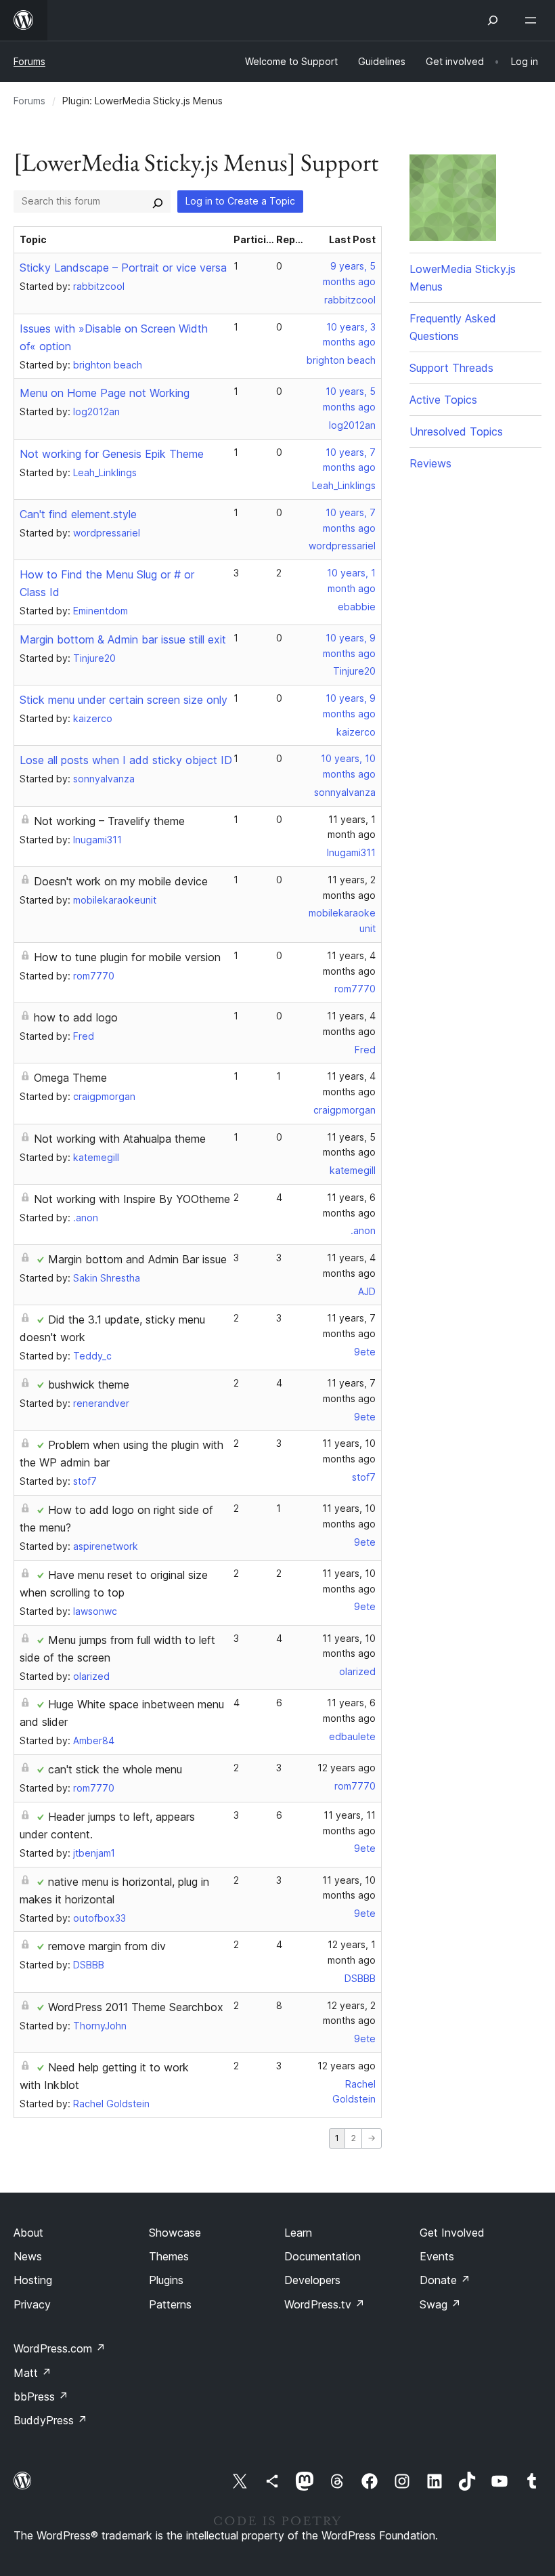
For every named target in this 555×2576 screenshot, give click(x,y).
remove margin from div (107, 1946)
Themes (169, 2256)
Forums (29, 61)
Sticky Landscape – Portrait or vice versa (123, 268)
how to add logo (76, 1017)
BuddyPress (50, 2420)
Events (437, 2256)
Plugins (166, 2280)
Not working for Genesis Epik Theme (112, 454)
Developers (312, 2280)
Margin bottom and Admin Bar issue (137, 1259)
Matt (32, 2373)
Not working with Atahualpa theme (120, 1139)
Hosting (33, 2280)
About (28, 2233)
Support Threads (451, 368)
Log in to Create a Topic (240, 201)
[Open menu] (533, 20)
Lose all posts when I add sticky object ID (126, 760)
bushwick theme (89, 1385)
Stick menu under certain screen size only (124, 700)
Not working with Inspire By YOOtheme (132, 1199)
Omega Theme (70, 1078)
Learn (298, 2233)
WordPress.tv (325, 2304)
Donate (445, 2280)
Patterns (170, 2304)
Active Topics (443, 400)
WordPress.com (60, 2348)
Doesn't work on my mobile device (121, 881)
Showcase (175, 2233)
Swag (440, 2304)
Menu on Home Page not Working (105, 393)
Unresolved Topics (456, 431)
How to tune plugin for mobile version (127, 957)
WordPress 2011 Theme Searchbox (136, 2007)
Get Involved (452, 2233)
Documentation (323, 2256)
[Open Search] (493, 20)
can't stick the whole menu (115, 1769)
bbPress (41, 2396)
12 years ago (347, 1768)
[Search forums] (158, 201)
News (28, 2256)
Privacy (32, 2304)
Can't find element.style (78, 514)
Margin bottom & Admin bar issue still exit (123, 639)
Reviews (430, 463)
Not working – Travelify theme (109, 821)
